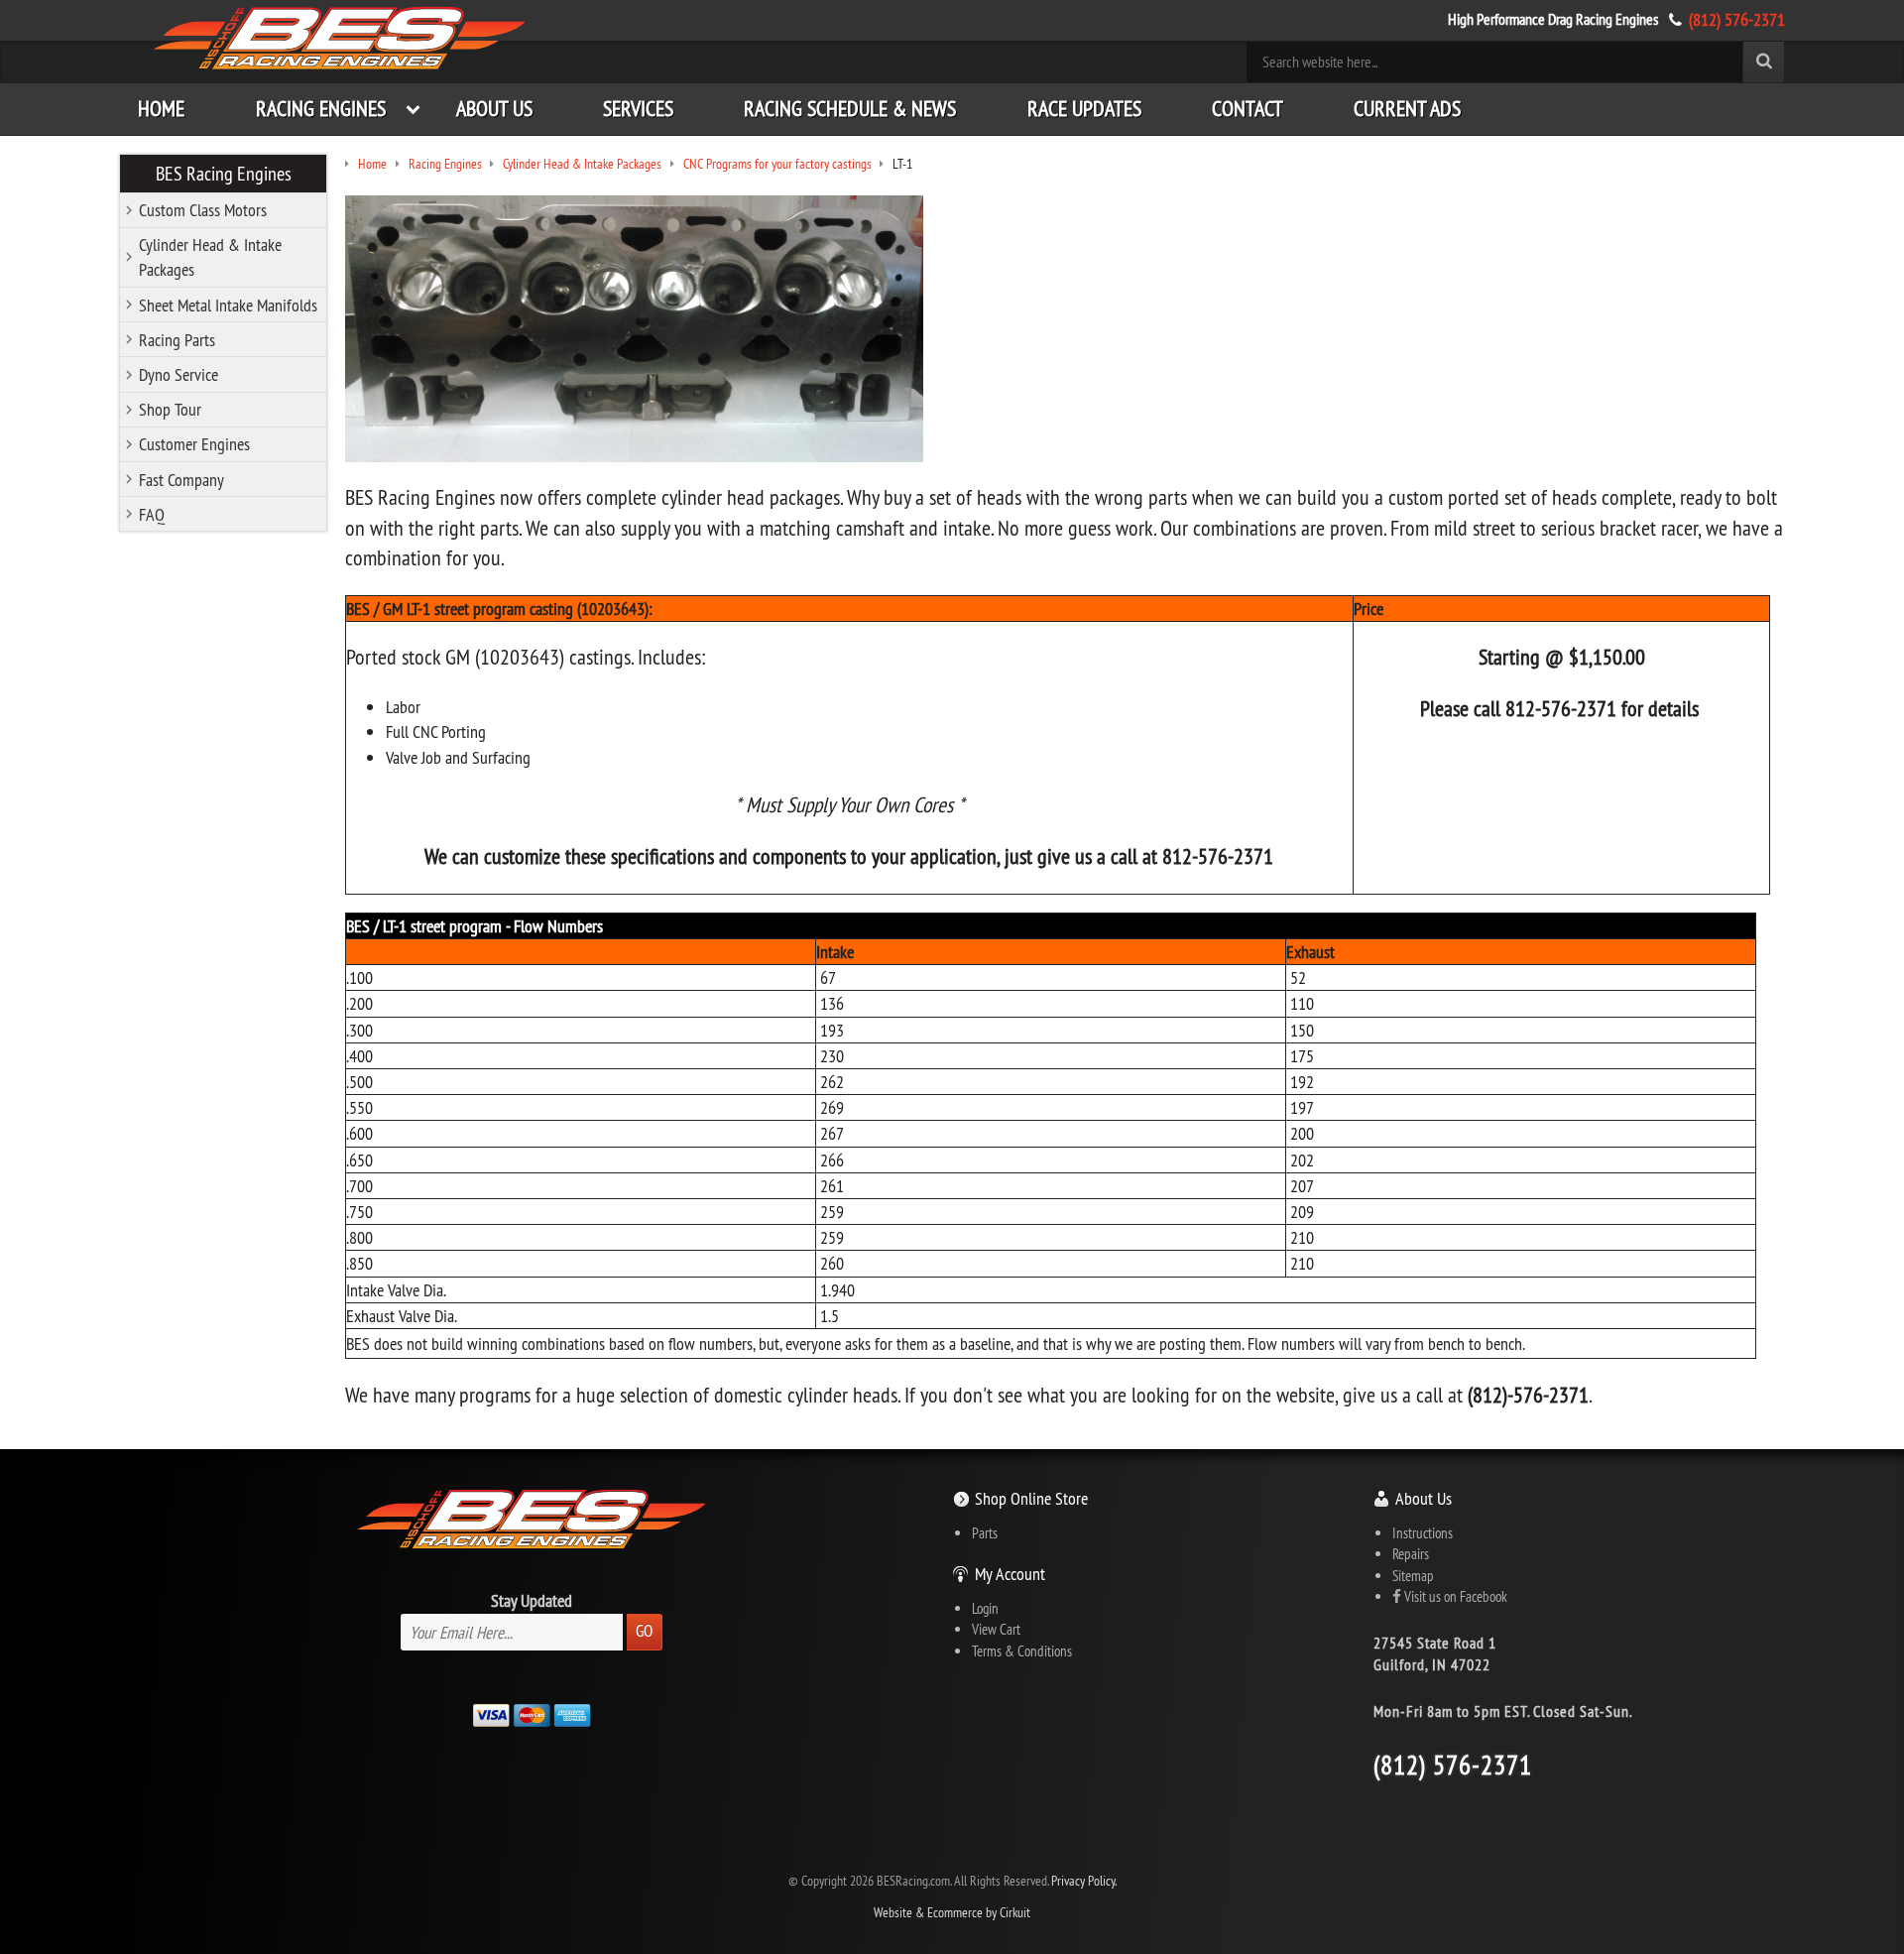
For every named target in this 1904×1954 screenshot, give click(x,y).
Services (638, 109)
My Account (1010, 1574)
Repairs (1411, 1554)
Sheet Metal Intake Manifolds (228, 305)
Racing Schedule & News (850, 109)
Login (985, 1608)
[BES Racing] (340, 40)
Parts (985, 1533)
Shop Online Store (1031, 1498)
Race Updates (1084, 109)
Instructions (1423, 1533)
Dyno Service (178, 374)
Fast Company (181, 480)
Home (161, 109)
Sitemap (1413, 1576)
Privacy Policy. (1084, 1881)
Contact (1248, 109)
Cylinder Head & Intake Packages (210, 257)
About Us (494, 109)
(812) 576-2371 (1737, 19)
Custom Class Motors (203, 210)
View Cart (996, 1629)
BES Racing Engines (224, 173)
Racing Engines (321, 109)
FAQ (152, 514)
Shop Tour (170, 409)
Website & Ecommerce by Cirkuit (952, 1913)
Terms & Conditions (1022, 1651)
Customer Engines (194, 444)
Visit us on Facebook (1454, 1596)
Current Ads (1407, 109)
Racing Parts (177, 340)
